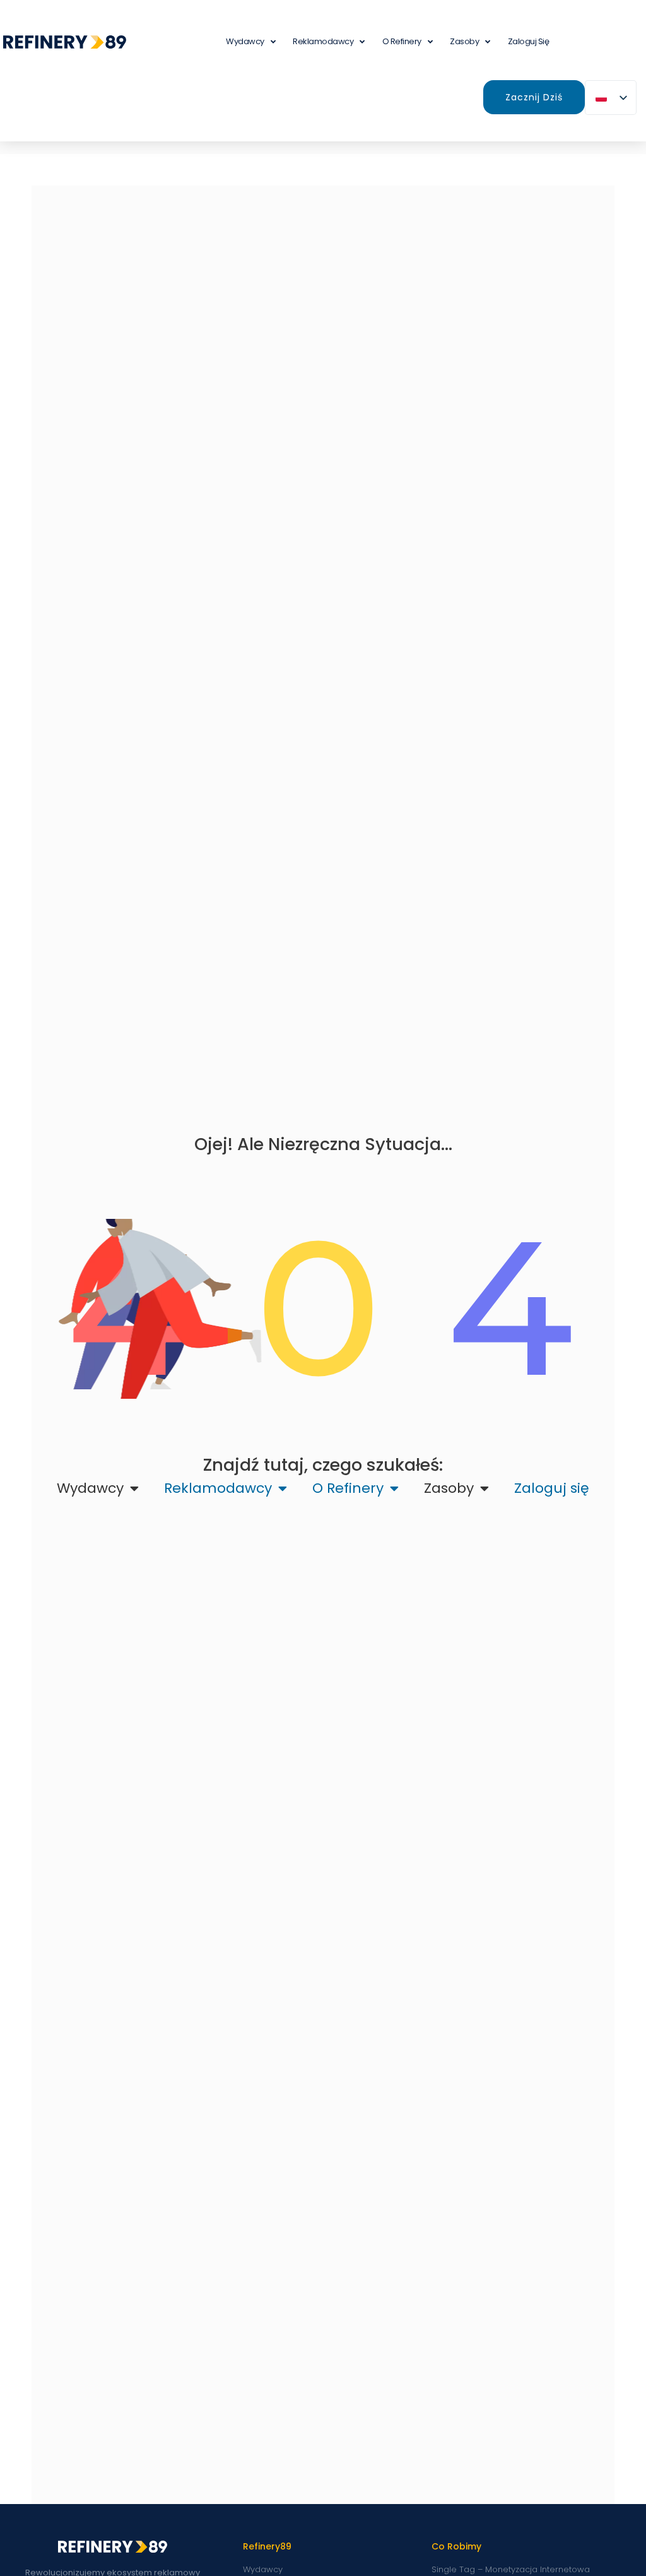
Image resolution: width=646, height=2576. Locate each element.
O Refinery (402, 41)
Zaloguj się (529, 41)
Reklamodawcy (323, 41)
